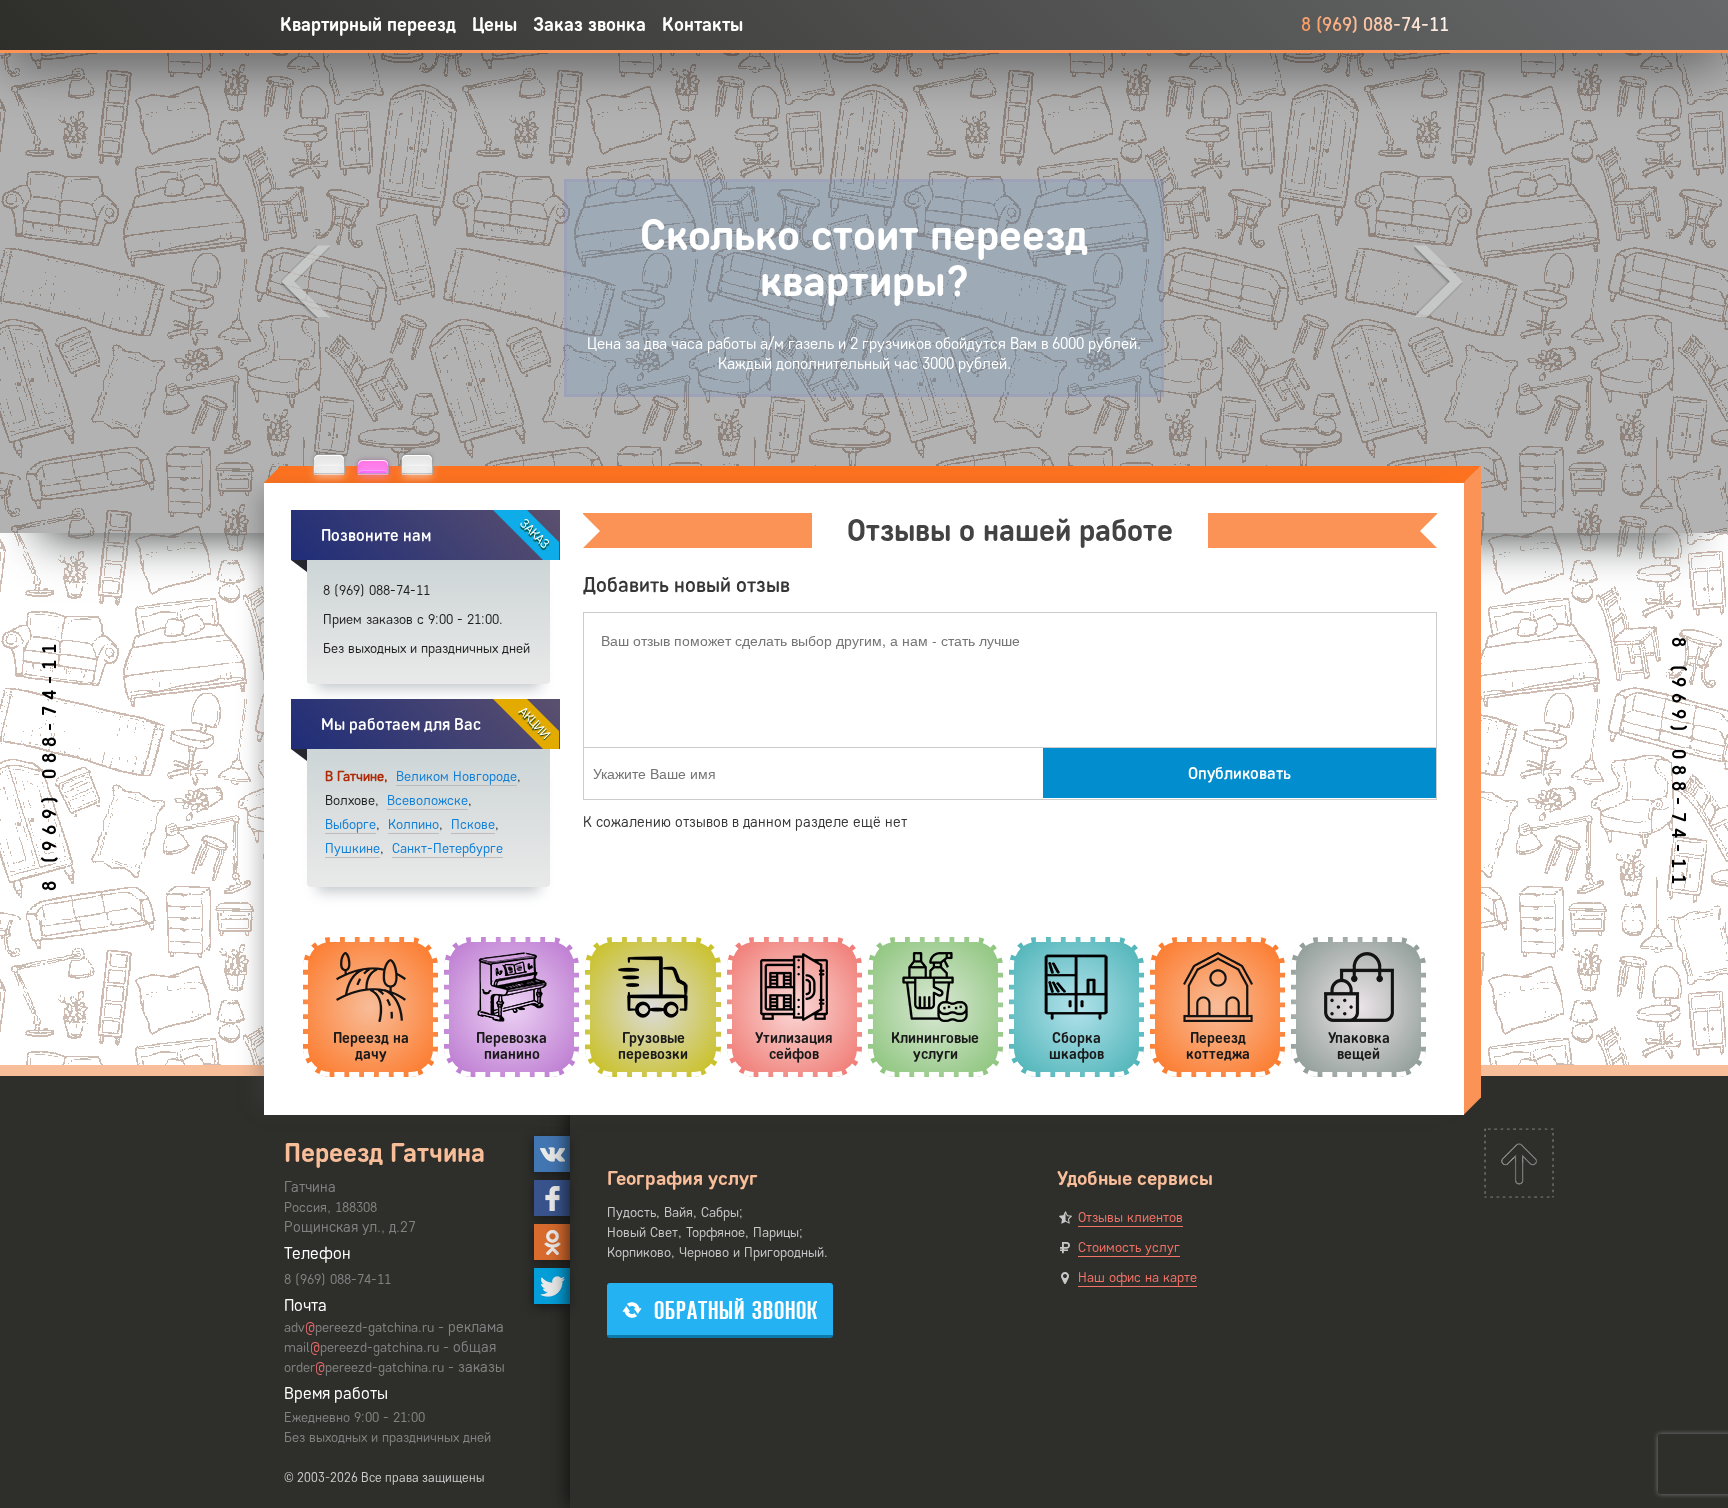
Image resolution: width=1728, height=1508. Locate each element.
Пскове (473, 824)
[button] (329, 464)
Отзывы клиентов (1130, 1217)
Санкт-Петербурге (447, 848)
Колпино (413, 824)
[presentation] (306, 281)
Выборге (350, 824)
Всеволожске (427, 800)
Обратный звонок (736, 1310)
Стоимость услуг (1129, 1247)
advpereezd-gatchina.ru (359, 1327)
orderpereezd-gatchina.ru (364, 1367)
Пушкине (352, 848)
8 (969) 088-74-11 (1375, 24)
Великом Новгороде (456, 776)
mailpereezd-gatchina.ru (361, 1347)
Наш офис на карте (1137, 1277)
